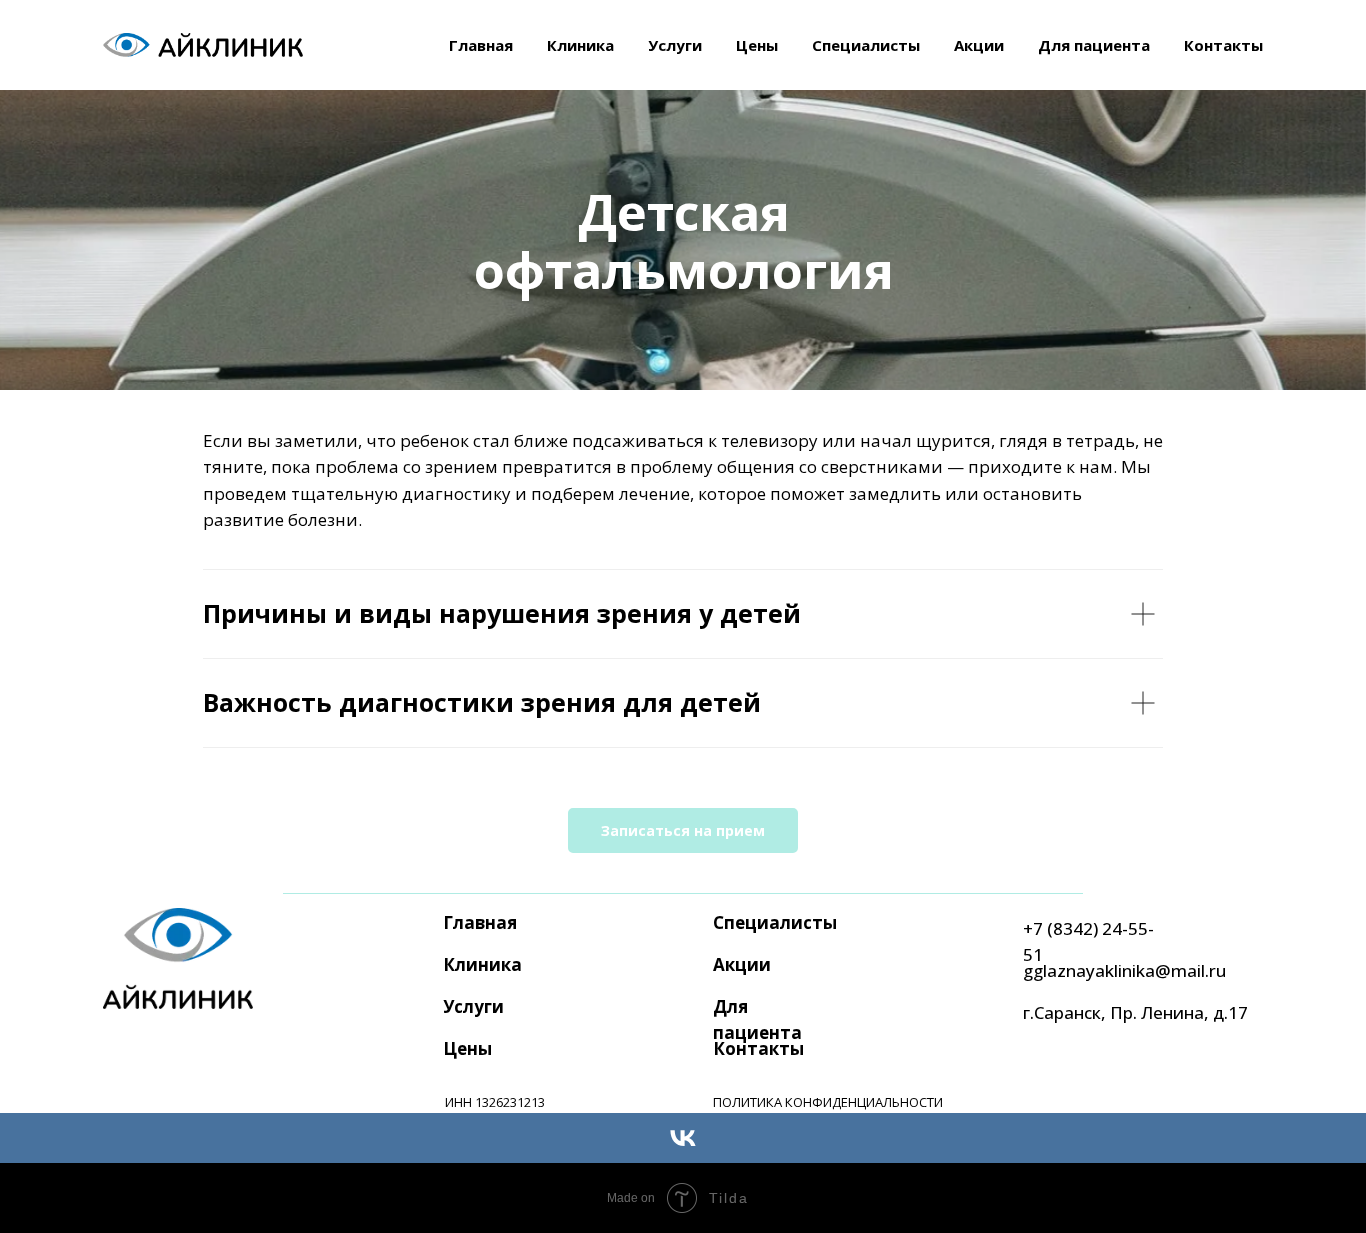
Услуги (473, 1006)
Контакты (1223, 45)
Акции (979, 45)
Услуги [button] (675, 45)
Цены (757, 45)
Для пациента (1094, 45)
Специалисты (866, 45)
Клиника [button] (580, 45)
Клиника (482, 964)
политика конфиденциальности (828, 1102)
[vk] (683, 1138)
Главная (481, 45)
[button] (683, 830)
